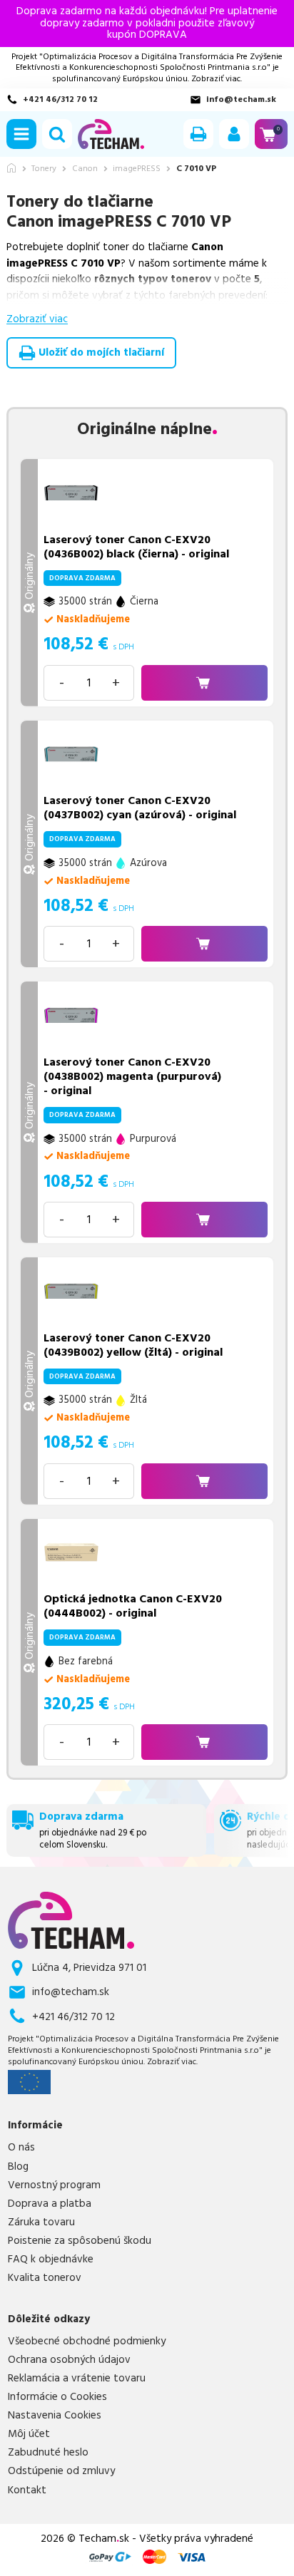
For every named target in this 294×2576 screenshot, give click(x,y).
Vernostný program (54, 2185)
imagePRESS (137, 169)
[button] (21, 134)
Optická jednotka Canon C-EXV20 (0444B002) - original (133, 1606)
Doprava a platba (50, 2204)
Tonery (44, 169)
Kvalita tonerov (45, 2278)
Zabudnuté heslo (48, 2453)
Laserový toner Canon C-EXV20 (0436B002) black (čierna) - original (136, 547)
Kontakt (27, 2490)
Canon (85, 169)
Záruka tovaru (41, 2222)
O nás (21, 2148)
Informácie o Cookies (57, 2397)
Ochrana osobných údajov (69, 2360)
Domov (11, 168)
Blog (18, 2167)
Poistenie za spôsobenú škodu (80, 2241)
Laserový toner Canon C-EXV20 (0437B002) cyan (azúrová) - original (140, 808)
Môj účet (29, 2434)
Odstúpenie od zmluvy (61, 2471)
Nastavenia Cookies (55, 2416)
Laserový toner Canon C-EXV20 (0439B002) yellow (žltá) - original (133, 1345)
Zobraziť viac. (217, 79)
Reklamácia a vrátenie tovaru (77, 2379)
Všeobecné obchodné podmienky (87, 2341)
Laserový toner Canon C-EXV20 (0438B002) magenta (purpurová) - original (132, 1076)
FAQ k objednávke (51, 2260)
